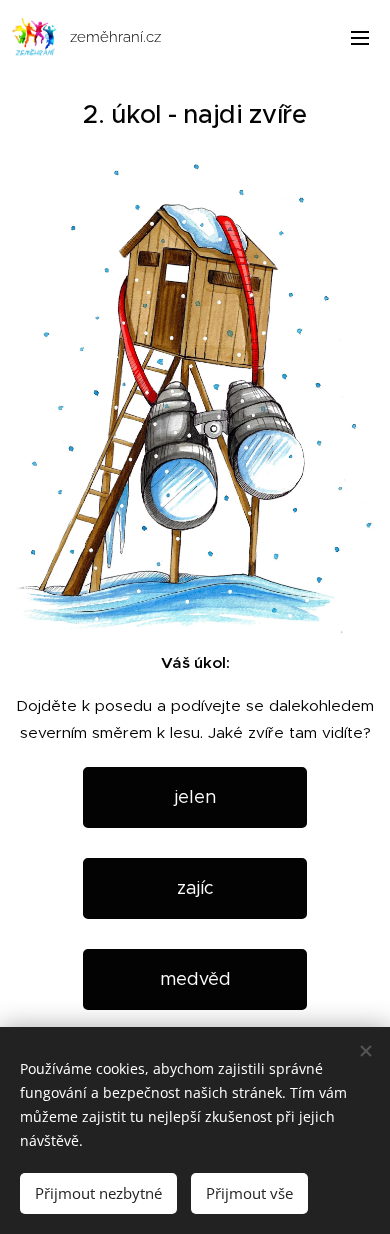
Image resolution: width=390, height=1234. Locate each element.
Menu (360, 37)
